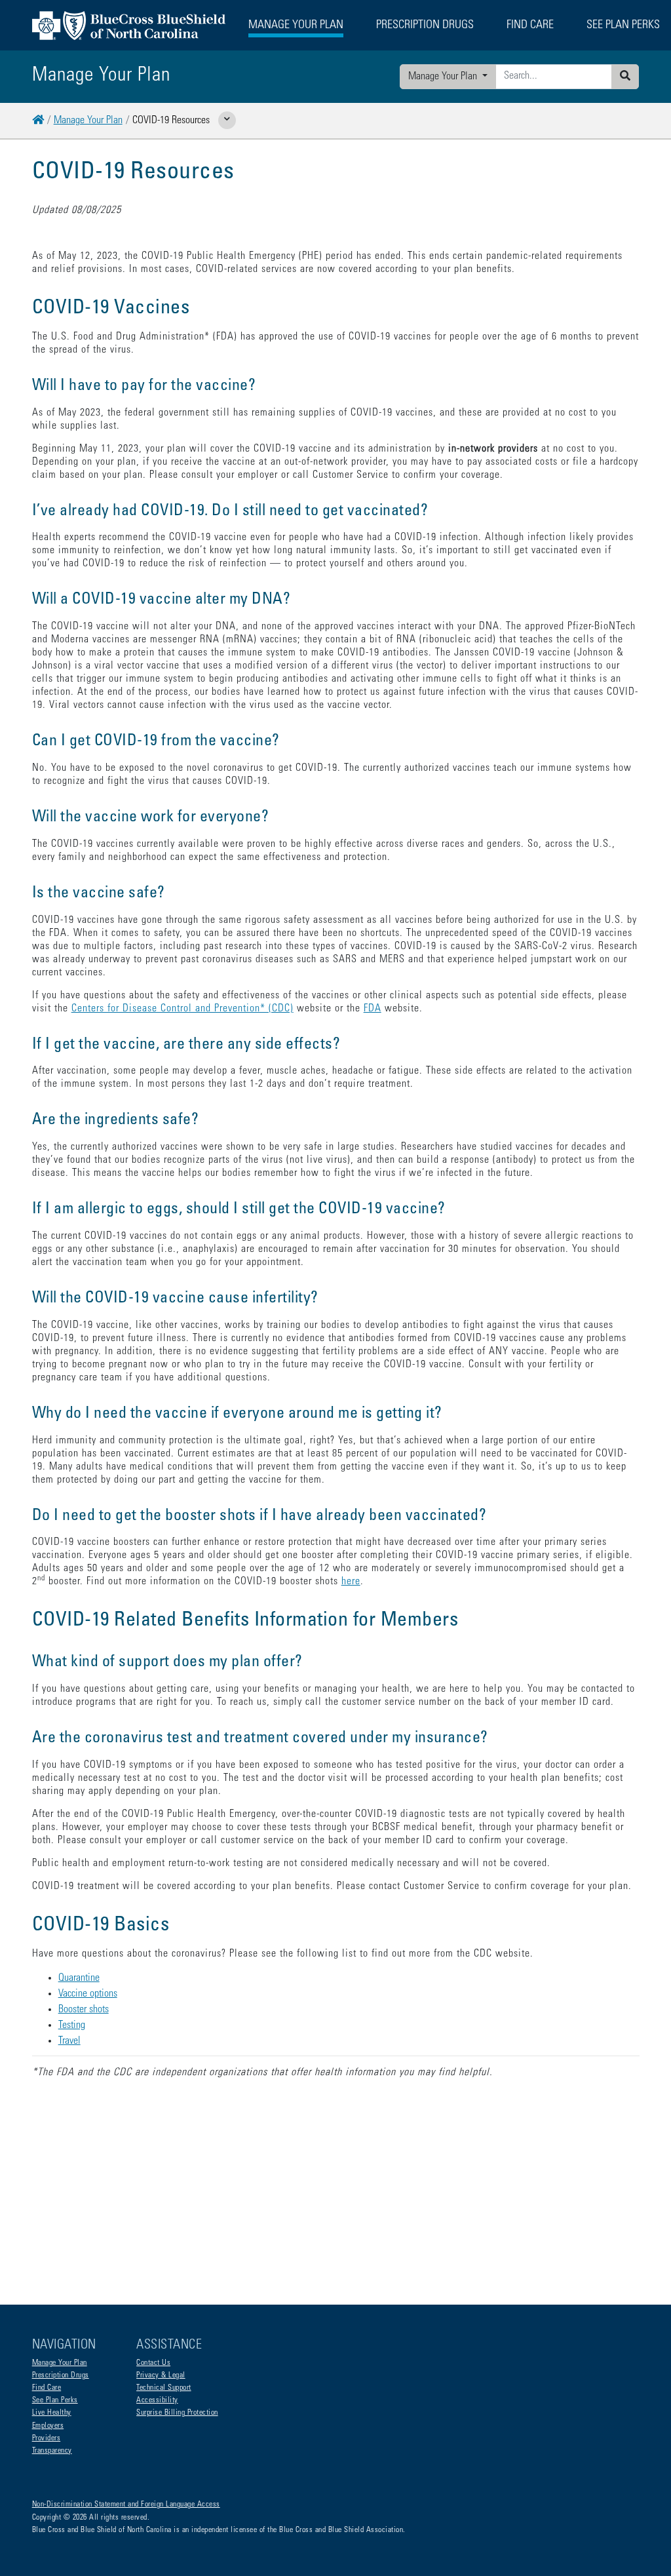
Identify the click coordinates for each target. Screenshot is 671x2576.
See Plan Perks (55, 2400)
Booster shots (84, 2010)
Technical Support (164, 2388)
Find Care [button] (530, 26)
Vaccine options (88, 1994)
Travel (69, 2041)
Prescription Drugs (425, 26)
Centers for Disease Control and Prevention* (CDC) (182, 1009)
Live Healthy (52, 2413)
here (351, 1582)
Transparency (52, 2451)
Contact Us (153, 2363)
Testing (72, 2025)
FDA (373, 1009)
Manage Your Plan (444, 77)
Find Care (47, 2388)
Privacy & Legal (161, 2375)
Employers (48, 2426)
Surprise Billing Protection (177, 2413)
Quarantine (79, 1978)
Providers (47, 2438)
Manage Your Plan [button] (296, 26)
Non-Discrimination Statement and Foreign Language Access (126, 2505)
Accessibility (157, 2400)
